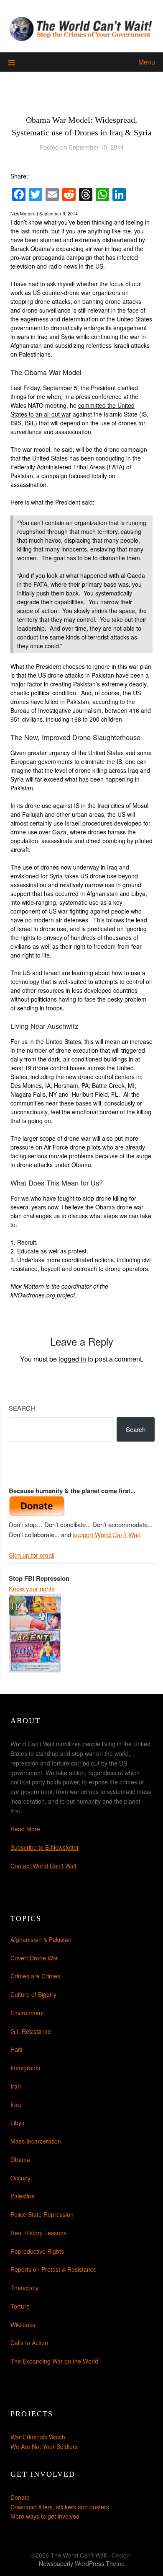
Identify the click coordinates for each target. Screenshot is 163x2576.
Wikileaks (23, 2325)
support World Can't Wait (106, 1534)
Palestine (23, 2196)
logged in (72, 1359)
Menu (147, 62)
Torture (20, 2306)
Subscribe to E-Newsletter (45, 1847)
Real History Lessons (38, 2233)
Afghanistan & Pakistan (41, 1939)
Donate (20, 2497)
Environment (27, 2013)
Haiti (16, 2049)
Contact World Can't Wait (43, 1866)
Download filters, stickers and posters (60, 2507)
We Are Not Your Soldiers (44, 2447)
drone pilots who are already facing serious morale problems (78, 1151)
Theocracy (24, 2288)
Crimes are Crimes (35, 1976)
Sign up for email (32, 1555)
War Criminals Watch (38, 2437)
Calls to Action (29, 2343)
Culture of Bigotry (33, 1994)
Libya (18, 2123)
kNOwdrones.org (33, 1295)
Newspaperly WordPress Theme (82, 2563)
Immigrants (25, 2068)
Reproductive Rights (37, 2251)
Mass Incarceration (36, 2141)
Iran (16, 2086)
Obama (20, 2159)
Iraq (16, 2105)
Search (22, 1408)
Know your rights (32, 1588)
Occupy (20, 2178)
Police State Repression (42, 2214)
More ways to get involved (45, 2516)
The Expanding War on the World (54, 2361)
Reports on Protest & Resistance (53, 2269)
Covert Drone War (34, 1958)
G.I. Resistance (31, 2031)
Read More (25, 1829)
